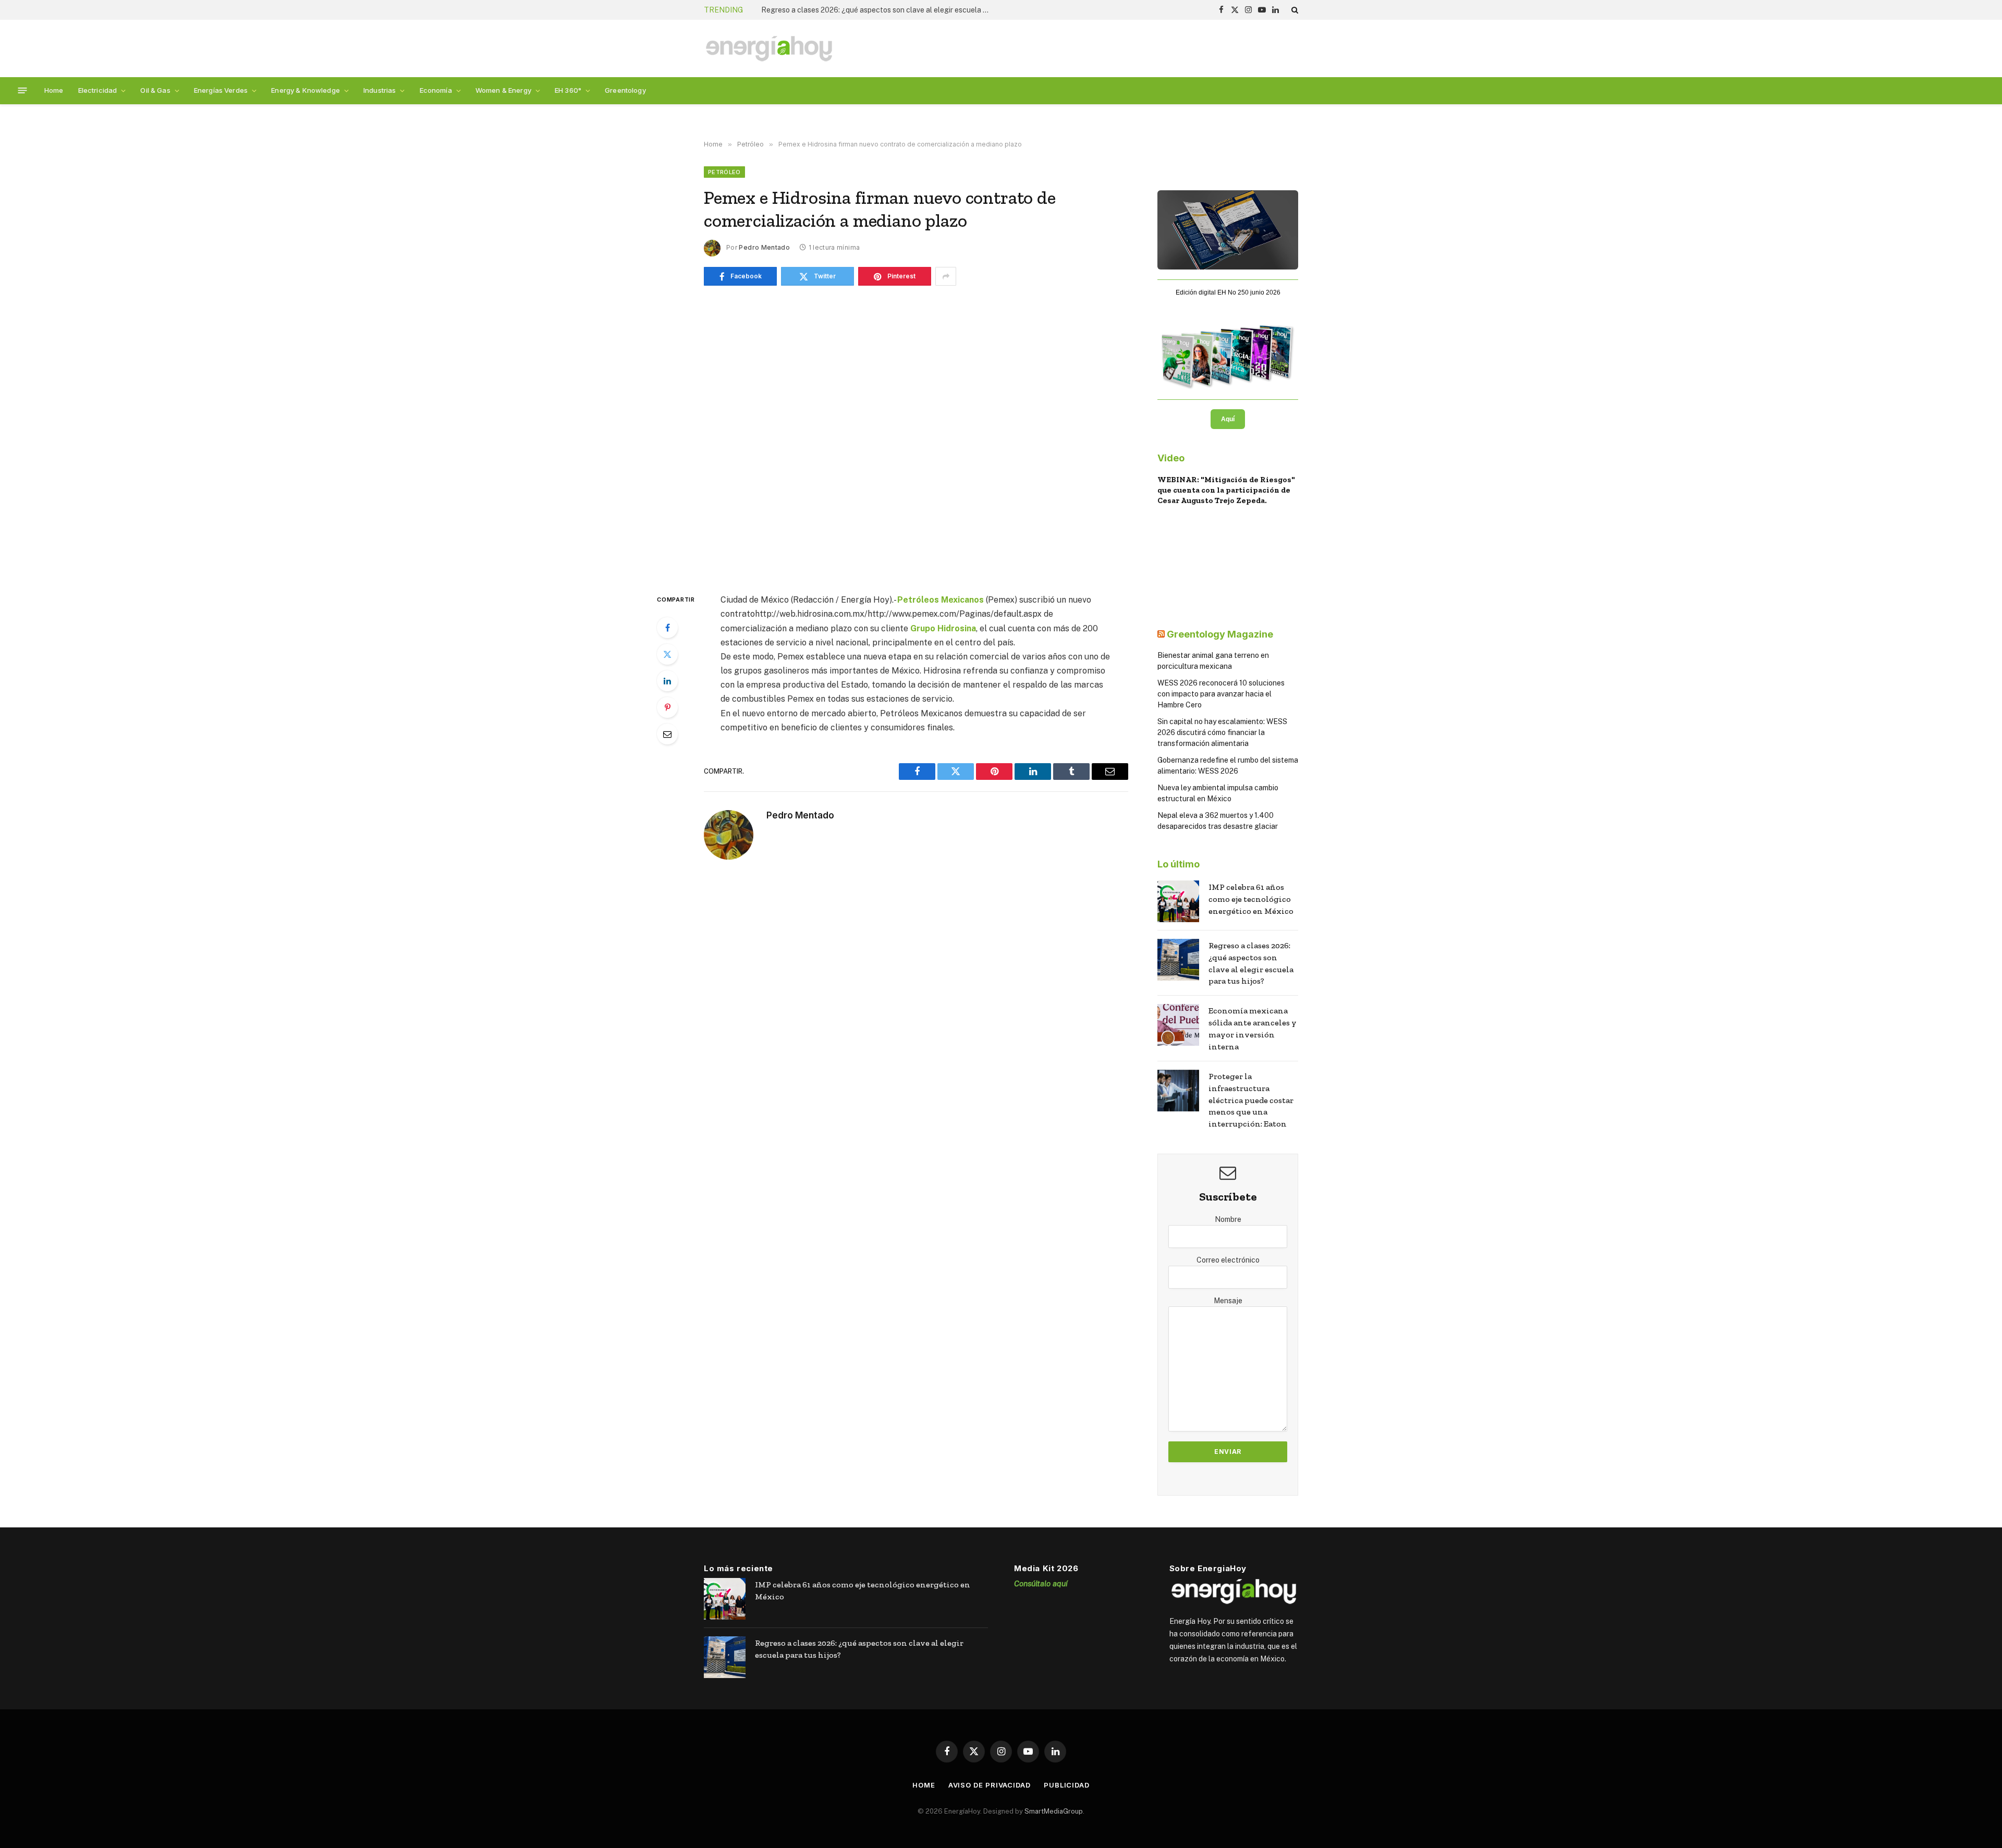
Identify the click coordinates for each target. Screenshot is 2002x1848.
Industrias (380, 90)
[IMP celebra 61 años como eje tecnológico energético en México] (1178, 901)
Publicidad (1067, 1785)
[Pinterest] (667, 707)
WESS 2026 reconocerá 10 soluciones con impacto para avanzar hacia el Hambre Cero (1221, 694)
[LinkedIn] (667, 681)
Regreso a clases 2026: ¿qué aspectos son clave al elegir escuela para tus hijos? (878, 10)
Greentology (625, 90)
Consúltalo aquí (1041, 1583)
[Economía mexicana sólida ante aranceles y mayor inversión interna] (1178, 1025)
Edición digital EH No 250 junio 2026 (1228, 292)
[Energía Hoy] (769, 49)
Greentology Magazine (1220, 634)
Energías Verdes (221, 90)
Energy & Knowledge (306, 90)
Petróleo (724, 172)
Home (54, 90)
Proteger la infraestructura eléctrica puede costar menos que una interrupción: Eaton (1251, 1100)
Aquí (1228, 419)
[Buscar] (1294, 10)
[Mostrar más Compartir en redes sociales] (946, 276)
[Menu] (23, 90)
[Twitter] (667, 654)
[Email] (667, 734)
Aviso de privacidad (990, 1785)
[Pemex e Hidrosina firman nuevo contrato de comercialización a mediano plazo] (916, 437)
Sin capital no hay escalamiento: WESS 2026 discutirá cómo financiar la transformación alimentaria (1222, 732)
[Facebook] (667, 628)
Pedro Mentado (764, 247)
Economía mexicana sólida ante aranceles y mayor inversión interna (1253, 1029)
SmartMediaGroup (1054, 1811)
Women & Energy (503, 90)
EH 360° (568, 90)
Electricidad (98, 90)
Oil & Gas (155, 90)
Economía (436, 90)
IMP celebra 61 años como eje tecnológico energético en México (1251, 899)
